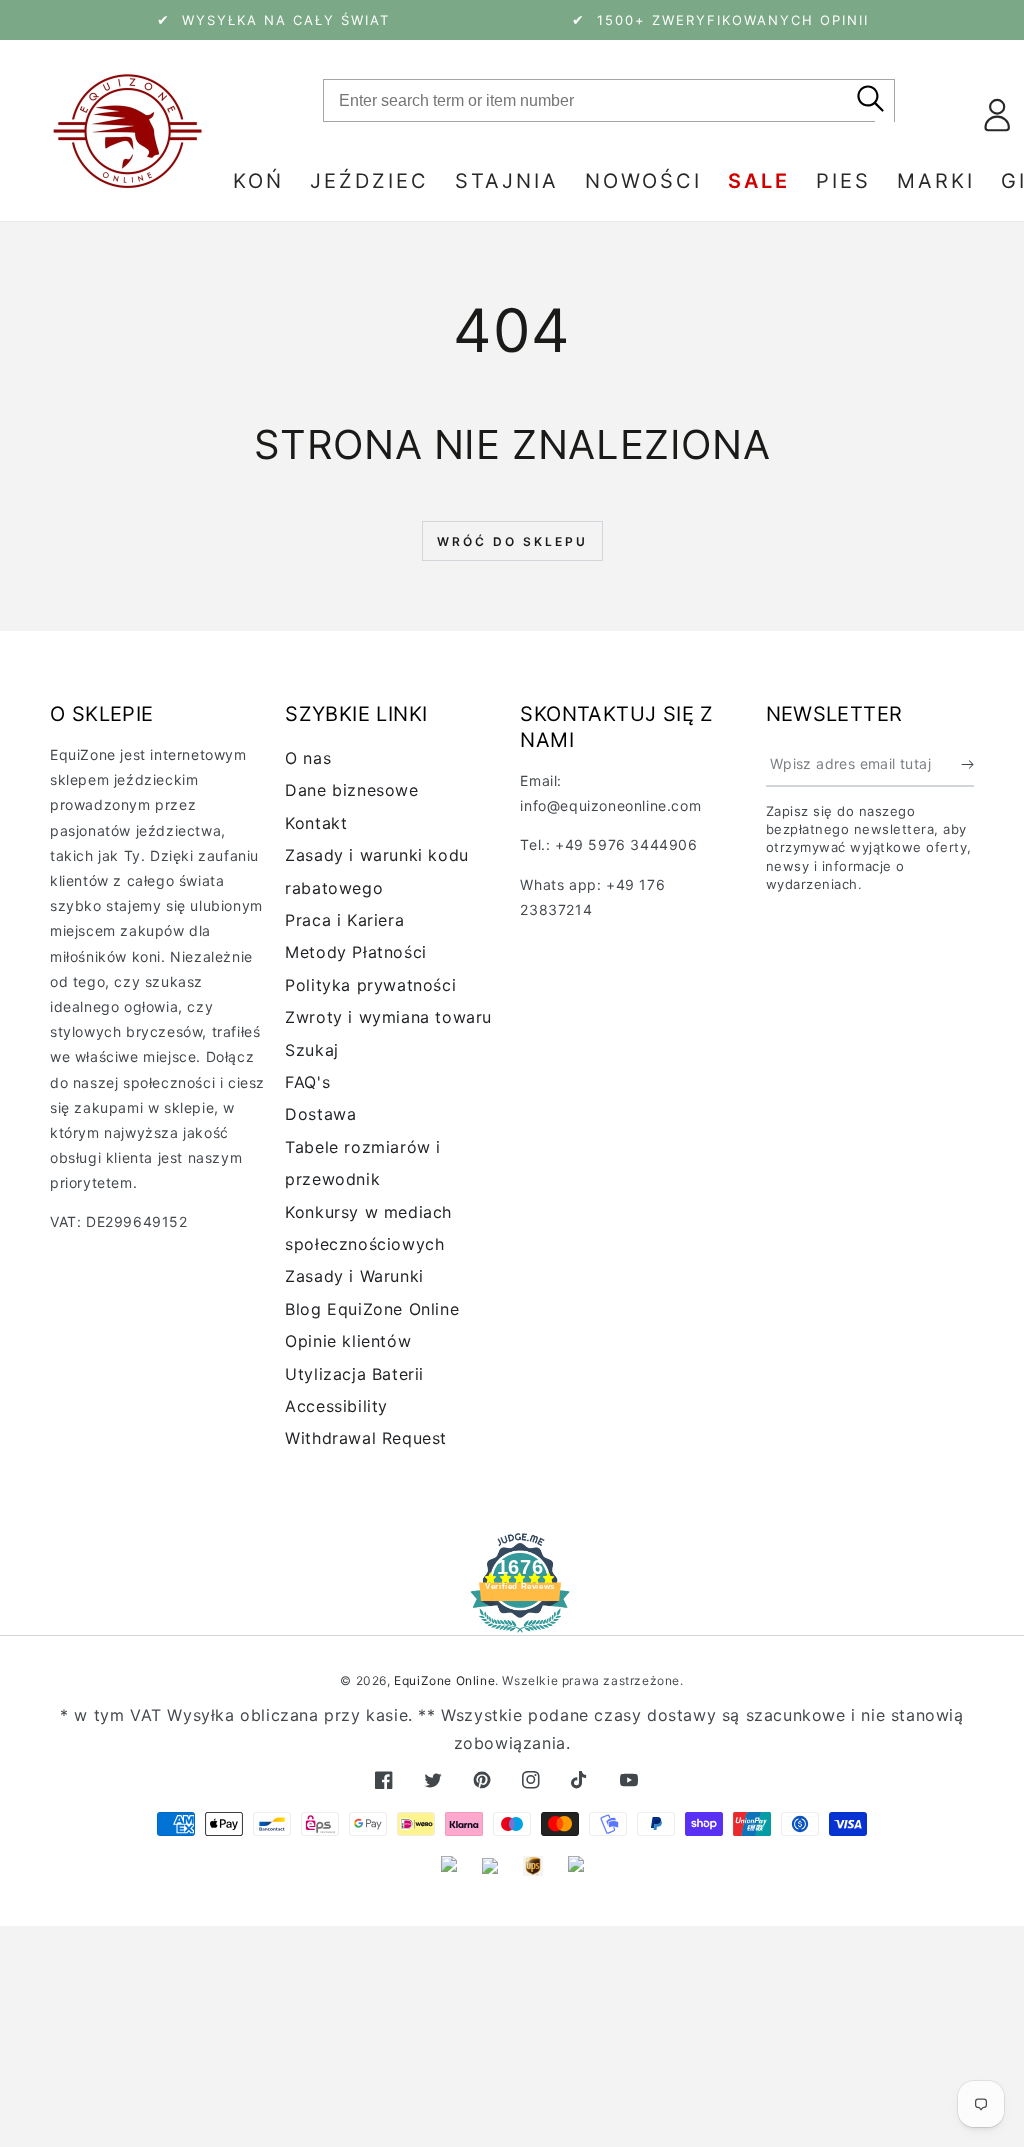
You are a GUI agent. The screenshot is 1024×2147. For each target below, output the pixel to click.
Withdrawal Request (366, 1438)
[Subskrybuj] (967, 764)
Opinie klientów (348, 1341)
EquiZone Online (444, 1680)
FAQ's (307, 1082)
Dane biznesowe (351, 790)
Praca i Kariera (344, 920)
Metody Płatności (356, 952)
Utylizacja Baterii (354, 1374)
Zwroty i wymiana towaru (388, 1017)
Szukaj (312, 1050)
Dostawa (320, 1114)
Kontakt (316, 823)
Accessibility (336, 1406)
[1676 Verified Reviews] (512, 1618)
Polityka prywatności (370, 985)
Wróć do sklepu (512, 541)
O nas (308, 758)
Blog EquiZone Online (372, 1309)
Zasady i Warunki (354, 1276)
